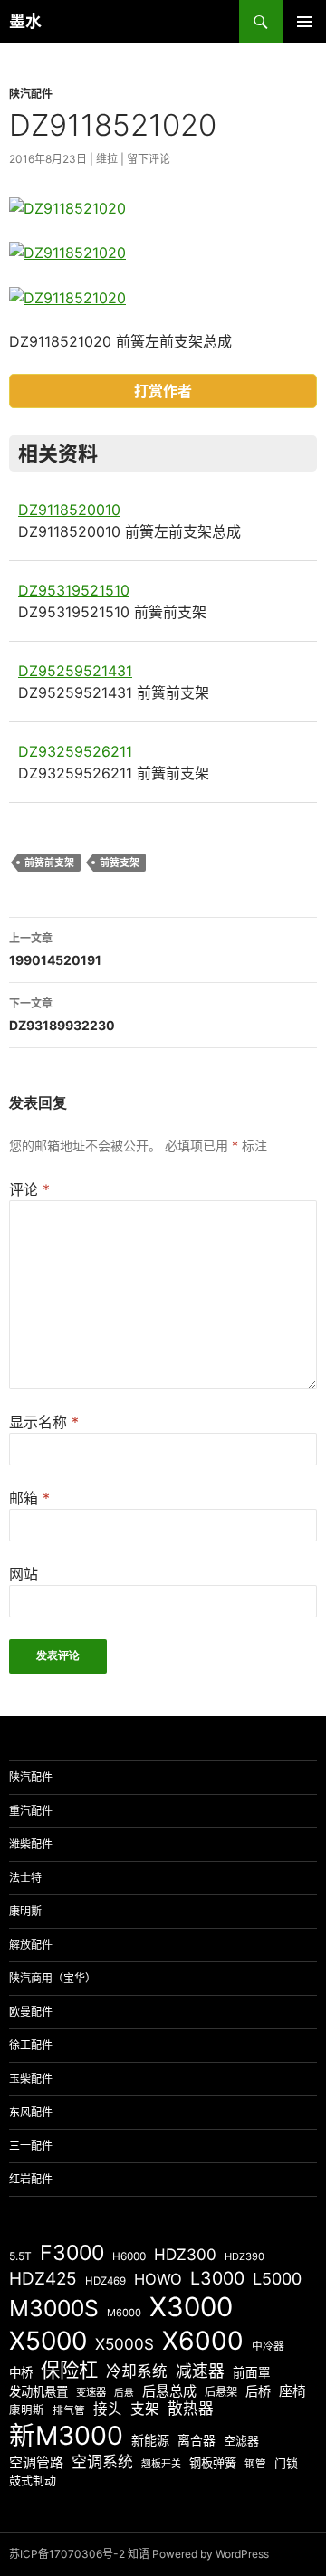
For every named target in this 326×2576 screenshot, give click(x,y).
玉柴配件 (31, 2079)
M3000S (54, 2308)
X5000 (48, 2341)
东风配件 (31, 2112)
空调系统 (102, 2462)
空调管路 (36, 2462)
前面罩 (252, 2372)
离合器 (197, 2440)
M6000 (124, 2313)
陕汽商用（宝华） (53, 1978)
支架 (145, 2409)
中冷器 (268, 2346)
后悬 (124, 2393)
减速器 (200, 2371)
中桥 (21, 2372)
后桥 (258, 2391)
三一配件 (31, 2146)
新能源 (150, 2440)
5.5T (20, 2256)
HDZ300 (185, 2254)
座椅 (292, 2391)
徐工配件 (31, 2045)
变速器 (91, 2392)
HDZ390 (244, 2256)
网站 (24, 1574)
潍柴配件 (31, 1844)
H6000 (129, 2256)
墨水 (25, 21)
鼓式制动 (33, 2480)
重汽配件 (31, 1811)
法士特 (25, 1878)
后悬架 (221, 2392)
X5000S (125, 2344)
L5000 (277, 2279)
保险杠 (69, 2370)
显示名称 (44, 1422)
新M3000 (66, 2435)
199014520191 (55, 949)
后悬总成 (169, 2391)
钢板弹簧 (213, 2463)
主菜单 (304, 22)
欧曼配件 (31, 2012)
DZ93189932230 (62, 1015)
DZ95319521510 (74, 590)
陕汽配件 (31, 94)
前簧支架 (120, 863)
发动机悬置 (38, 2391)
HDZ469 (105, 2281)
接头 (108, 2409)
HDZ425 (43, 2279)
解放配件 (31, 1945)
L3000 (217, 2278)
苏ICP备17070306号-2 (67, 2554)
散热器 (191, 2409)
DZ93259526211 (75, 751)
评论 (29, 1189)
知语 (139, 2554)
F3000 (72, 2253)
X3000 (191, 2307)
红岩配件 (31, 2179)
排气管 (69, 2410)
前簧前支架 (49, 863)
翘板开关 (161, 2464)
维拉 (107, 159)
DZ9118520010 (69, 510)
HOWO (158, 2279)
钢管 (255, 2464)
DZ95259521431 (75, 671)
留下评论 (149, 159)
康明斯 (25, 1911)
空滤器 (241, 2440)
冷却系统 (137, 2371)
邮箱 (29, 1498)
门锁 (286, 2463)
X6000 (203, 2341)
